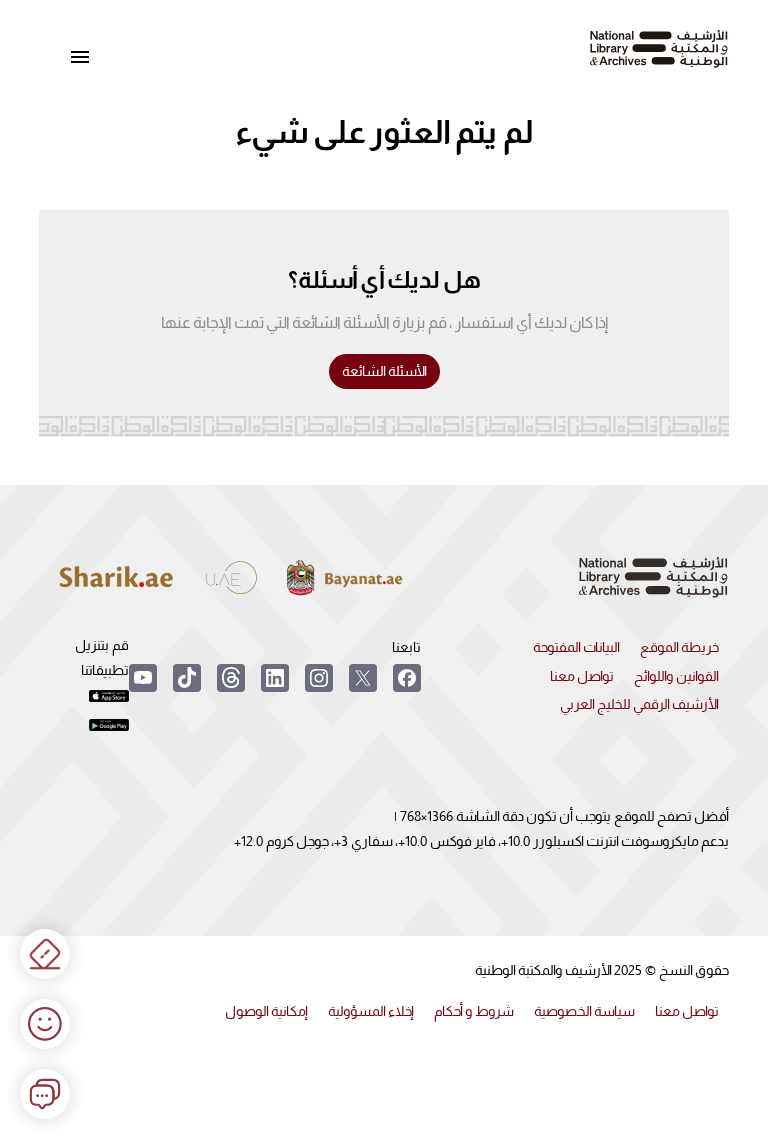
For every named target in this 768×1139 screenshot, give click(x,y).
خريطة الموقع (679, 647)
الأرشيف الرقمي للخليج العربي (639, 704)
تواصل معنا (582, 676)
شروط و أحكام (474, 1011)
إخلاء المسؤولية (371, 1011)
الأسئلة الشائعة (384, 371)
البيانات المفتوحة (576, 647)
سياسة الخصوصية (584, 1011)
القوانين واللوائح (676, 676)
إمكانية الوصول (266, 1011)
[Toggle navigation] (80, 57)
